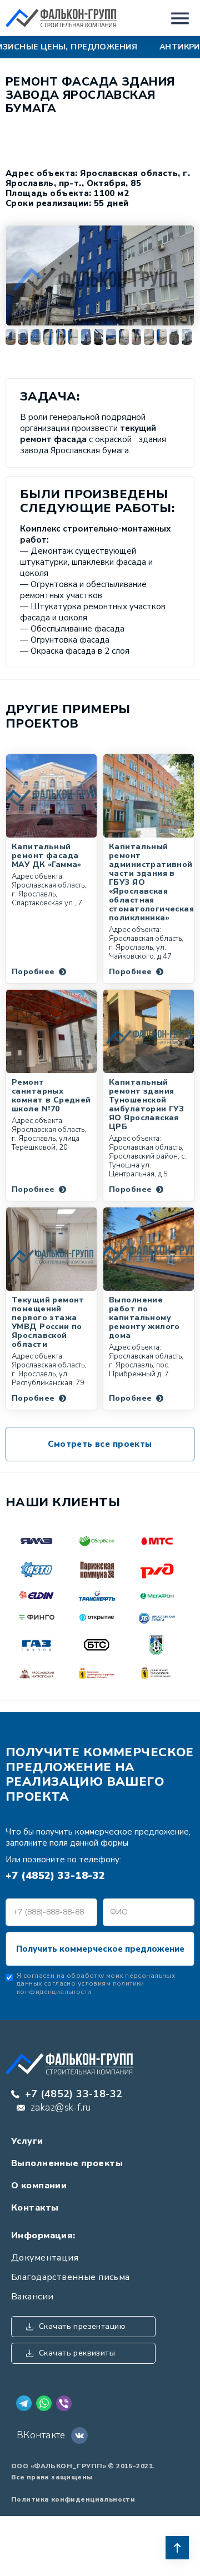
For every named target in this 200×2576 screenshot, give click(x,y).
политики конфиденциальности (81, 1987)
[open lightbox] (100, 275)
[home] (61, 18)
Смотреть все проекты (100, 1444)
